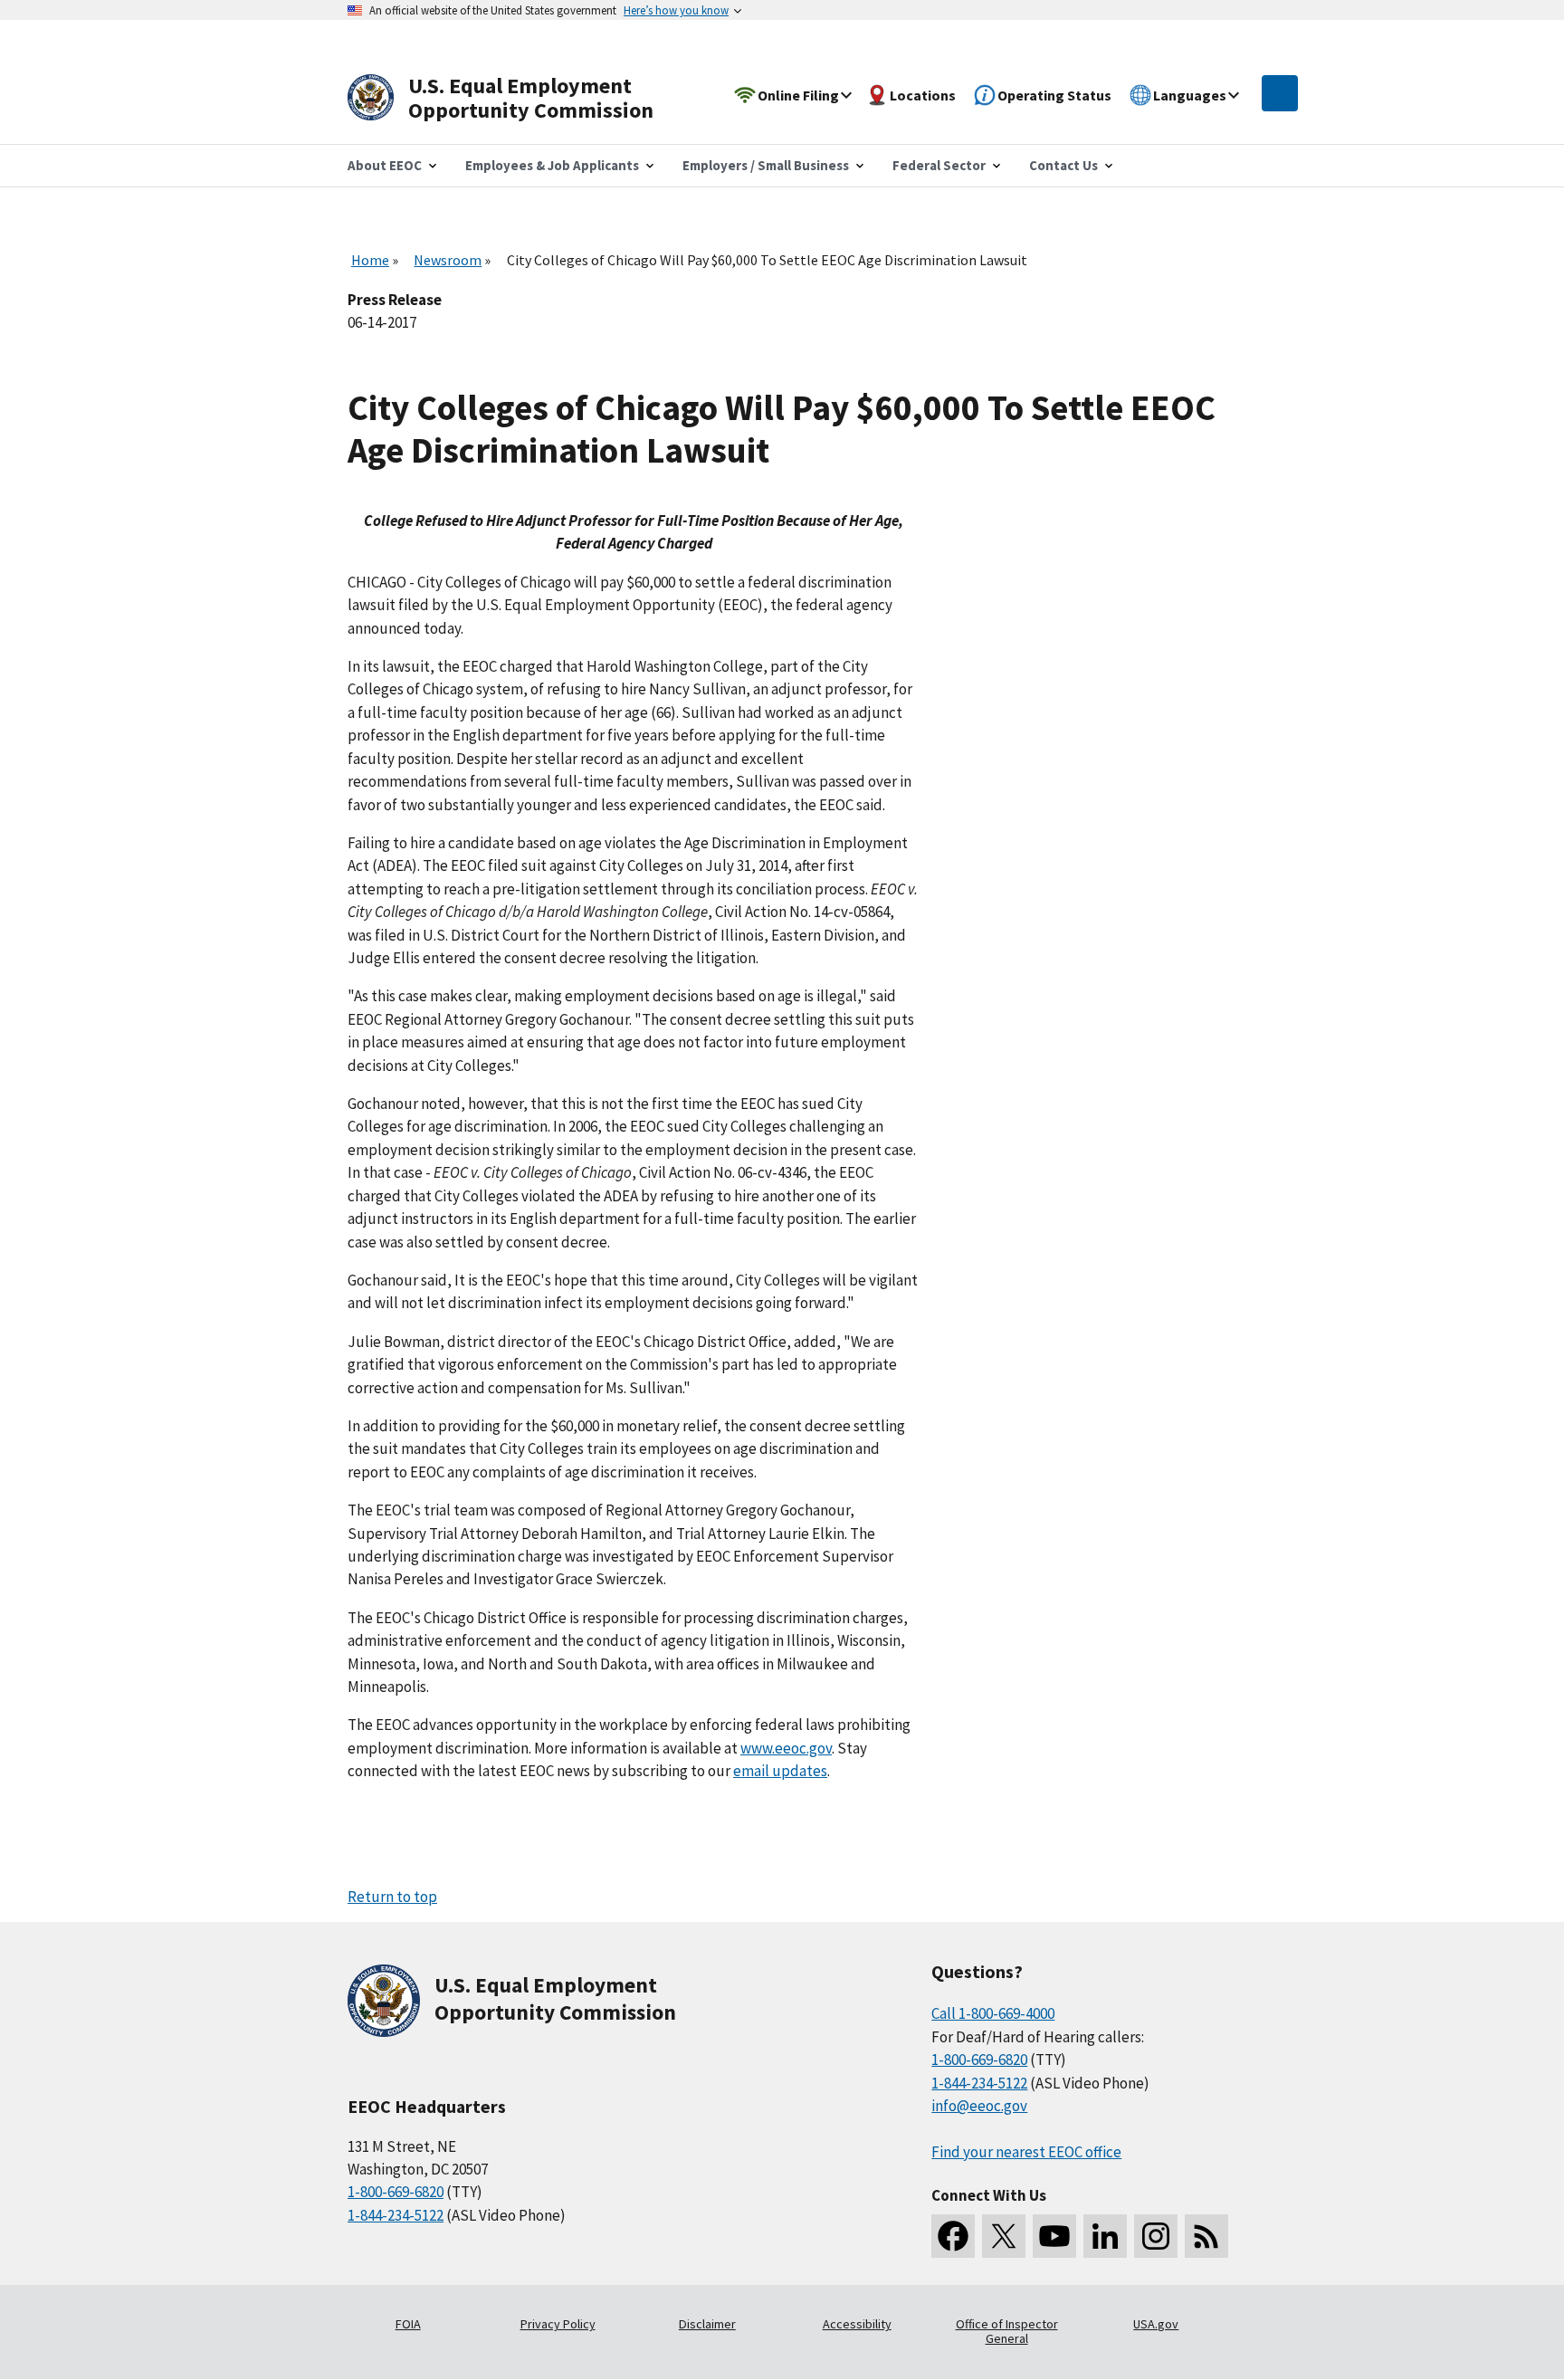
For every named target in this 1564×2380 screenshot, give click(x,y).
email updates (780, 1771)
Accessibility (857, 2324)
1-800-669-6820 (396, 2192)
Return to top (392, 1897)
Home (370, 260)
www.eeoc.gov (786, 1748)
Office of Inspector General (1007, 2331)
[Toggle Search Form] (1280, 93)
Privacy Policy (558, 2324)
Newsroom (448, 260)
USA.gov (1156, 2324)
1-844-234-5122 (396, 2215)
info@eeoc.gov (979, 2106)
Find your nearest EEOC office (1026, 2152)
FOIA (408, 2324)
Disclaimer (707, 2324)
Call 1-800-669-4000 (993, 2013)
